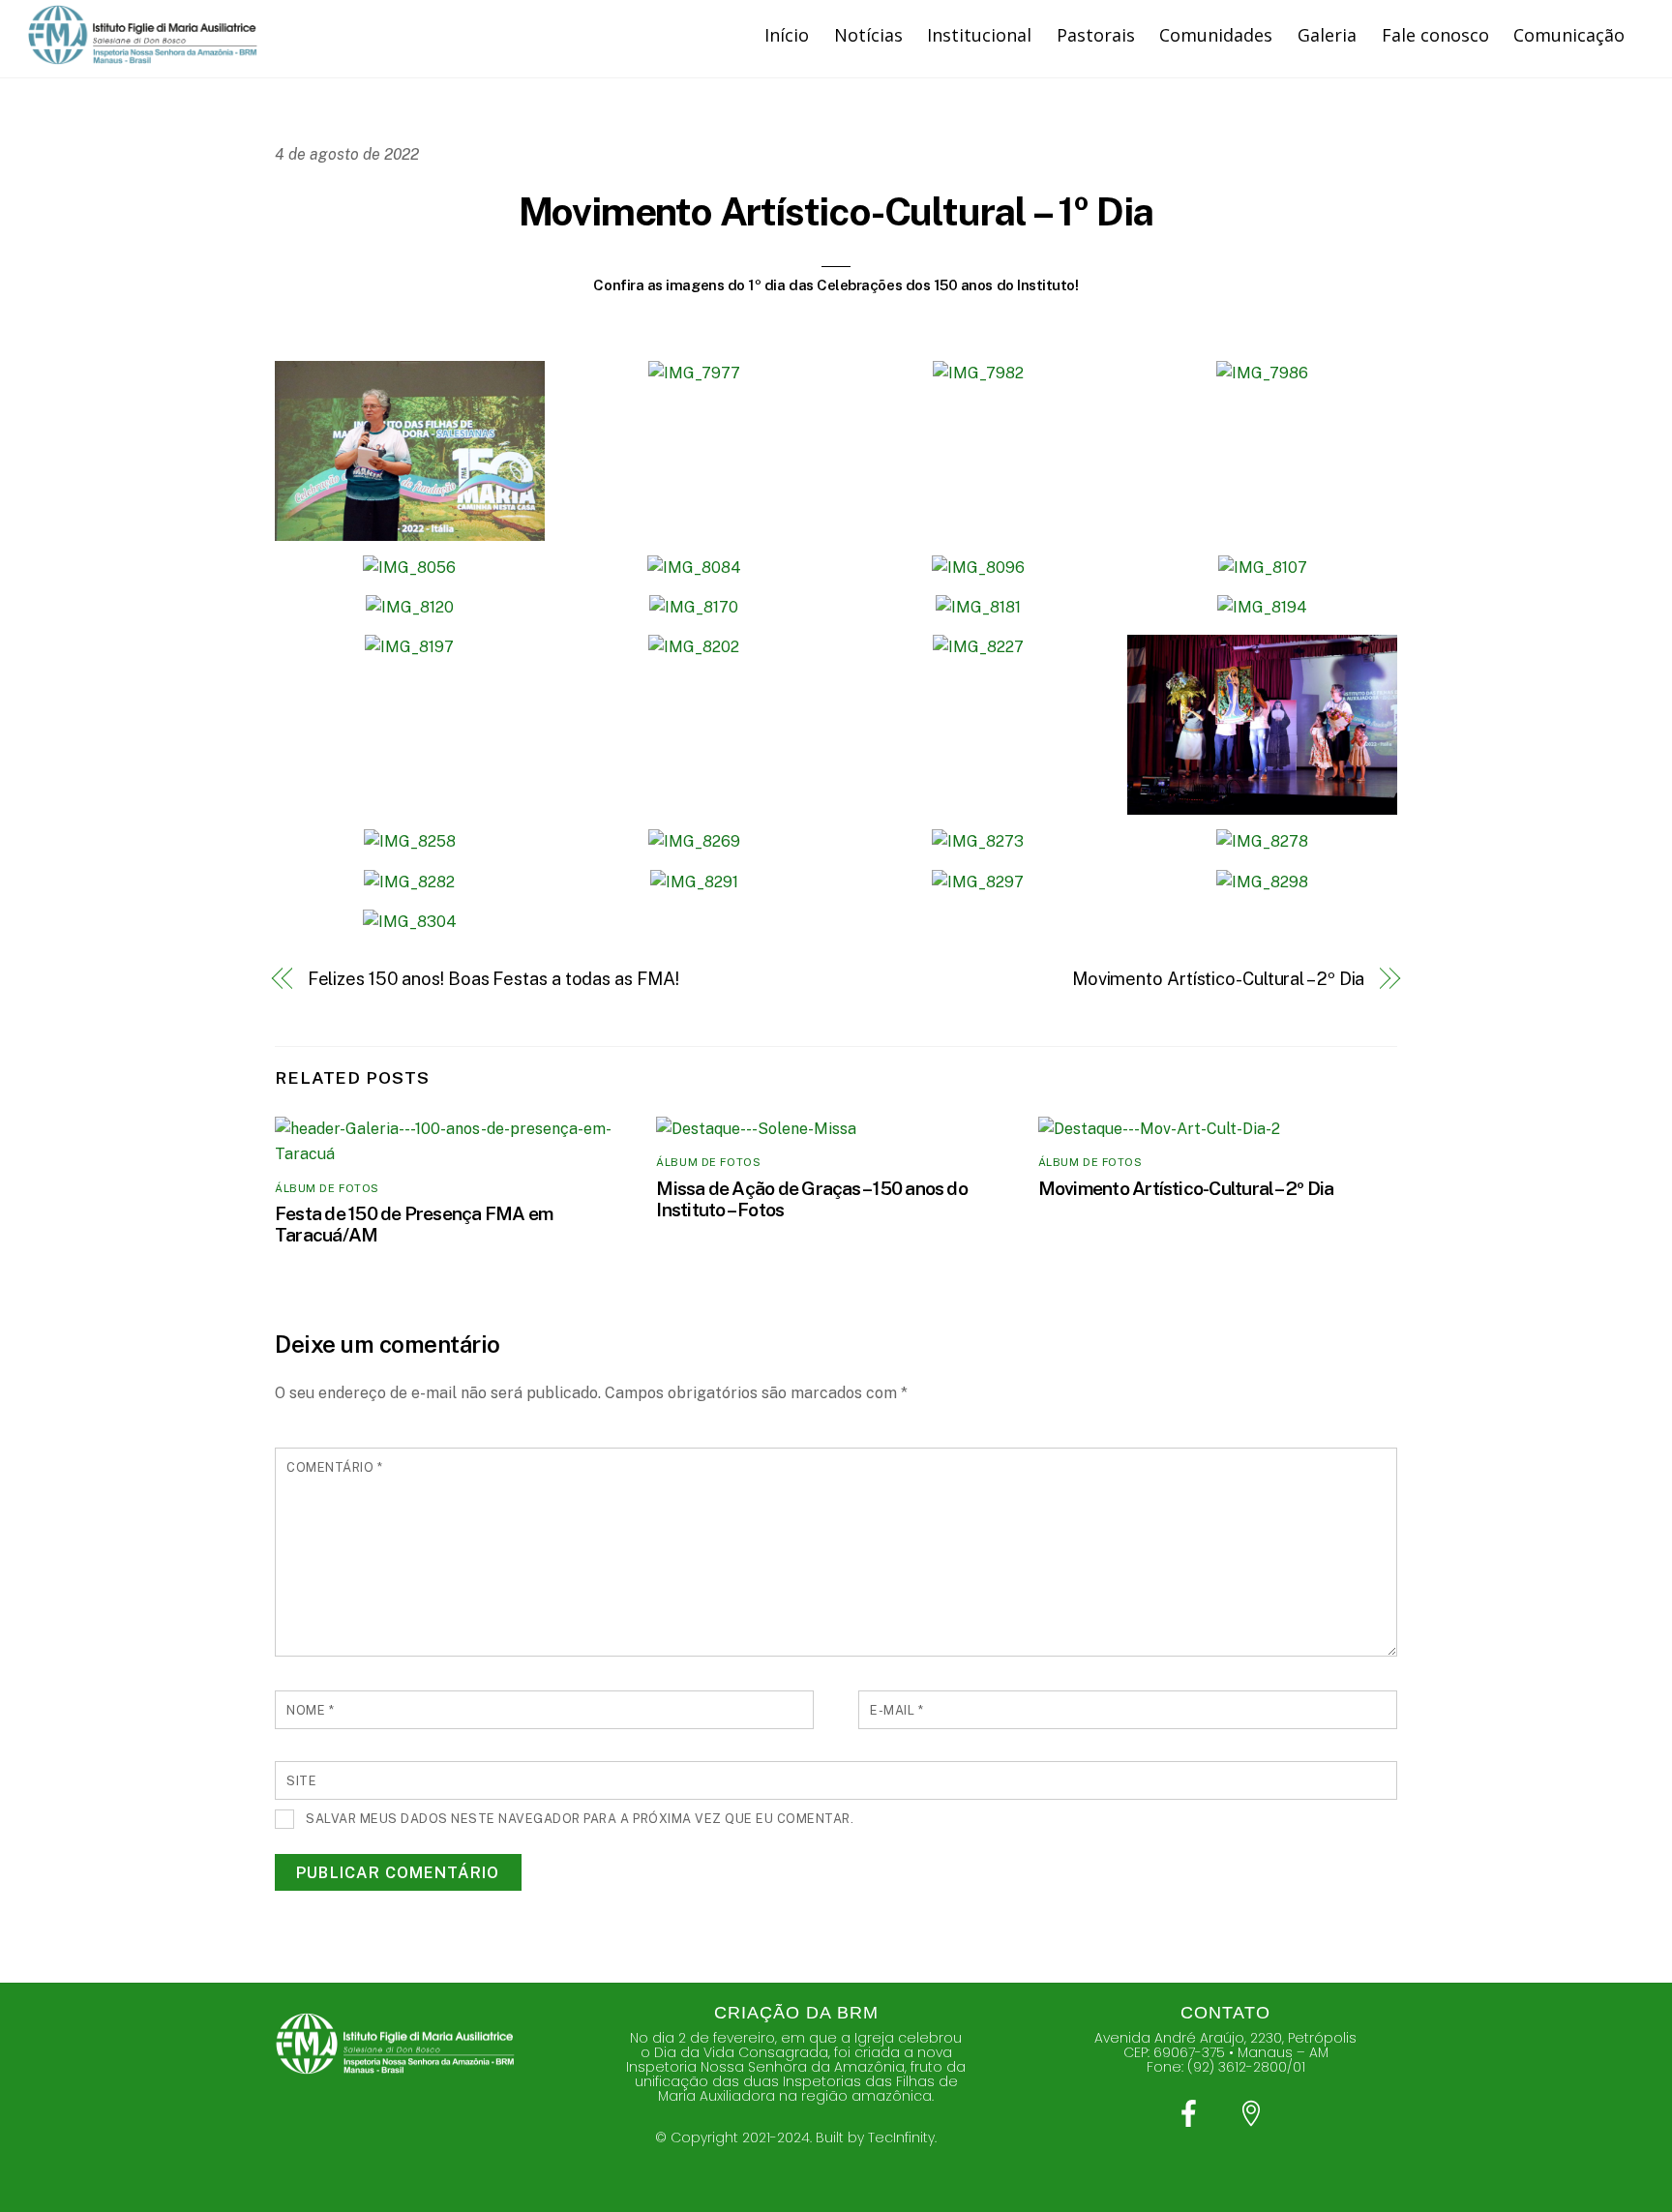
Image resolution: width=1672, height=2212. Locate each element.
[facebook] (1193, 2114)
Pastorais (1096, 35)
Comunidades (1216, 35)
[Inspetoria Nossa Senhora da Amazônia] (143, 56)
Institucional (979, 35)
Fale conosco (1435, 35)
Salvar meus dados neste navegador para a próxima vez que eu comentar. (580, 1819)
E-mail (896, 1710)
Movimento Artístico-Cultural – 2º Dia (1219, 979)
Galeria (1327, 35)
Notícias (868, 35)
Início (787, 35)
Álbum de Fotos (327, 1188)
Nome (310, 1710)
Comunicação (1569, 35)
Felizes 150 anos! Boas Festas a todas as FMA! (493, 979)
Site (301, 1781)
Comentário (334, 1467)
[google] (1254, 2114)
